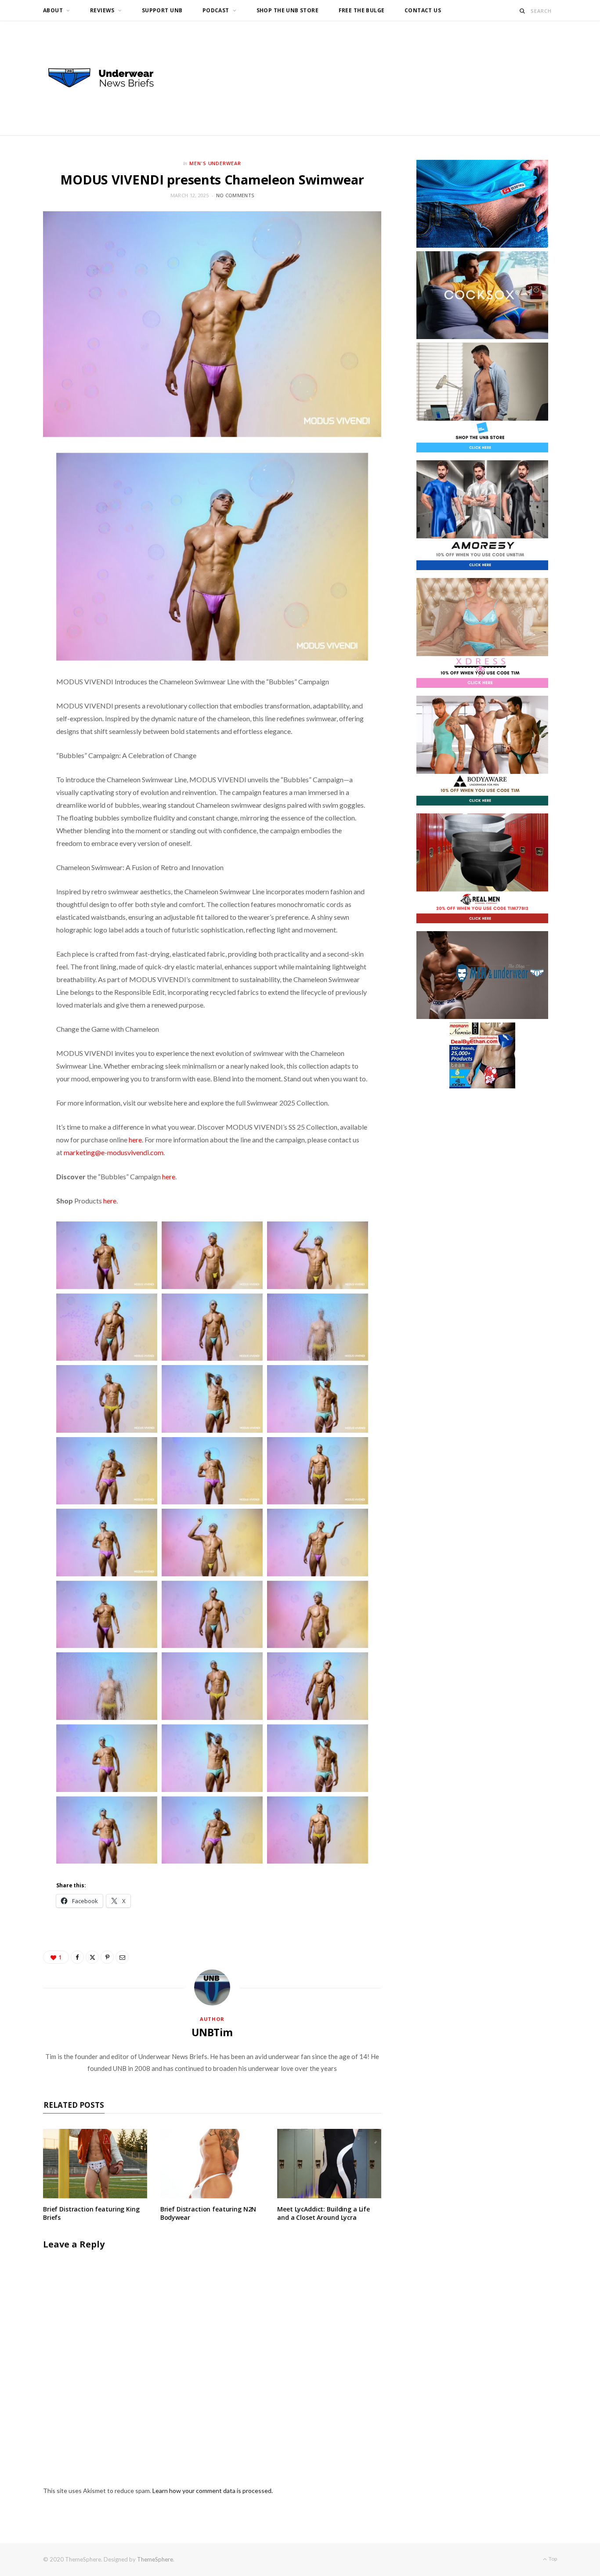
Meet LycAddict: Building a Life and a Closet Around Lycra (323, 2213)
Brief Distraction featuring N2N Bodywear (208, 2213)
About (53, 10)
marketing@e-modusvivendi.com (114, 1152)
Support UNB (162, 10)
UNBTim (212, 2032)
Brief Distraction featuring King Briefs (91, 2213)
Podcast (216, 10)
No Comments (235, 195)
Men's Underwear (215, 163)
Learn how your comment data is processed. (213, 2491)
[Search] (522, 11)
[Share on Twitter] (92, 1957)
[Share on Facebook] (77, 1957)
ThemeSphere (155, 2559)
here (135, 1140)
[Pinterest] (107, 1957)
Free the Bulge (362, 10)
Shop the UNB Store (288, 10)
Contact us (423, 10)
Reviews (102, 10)
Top (552, 2559)
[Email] (122, 1957)
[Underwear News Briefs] (109, 78)
